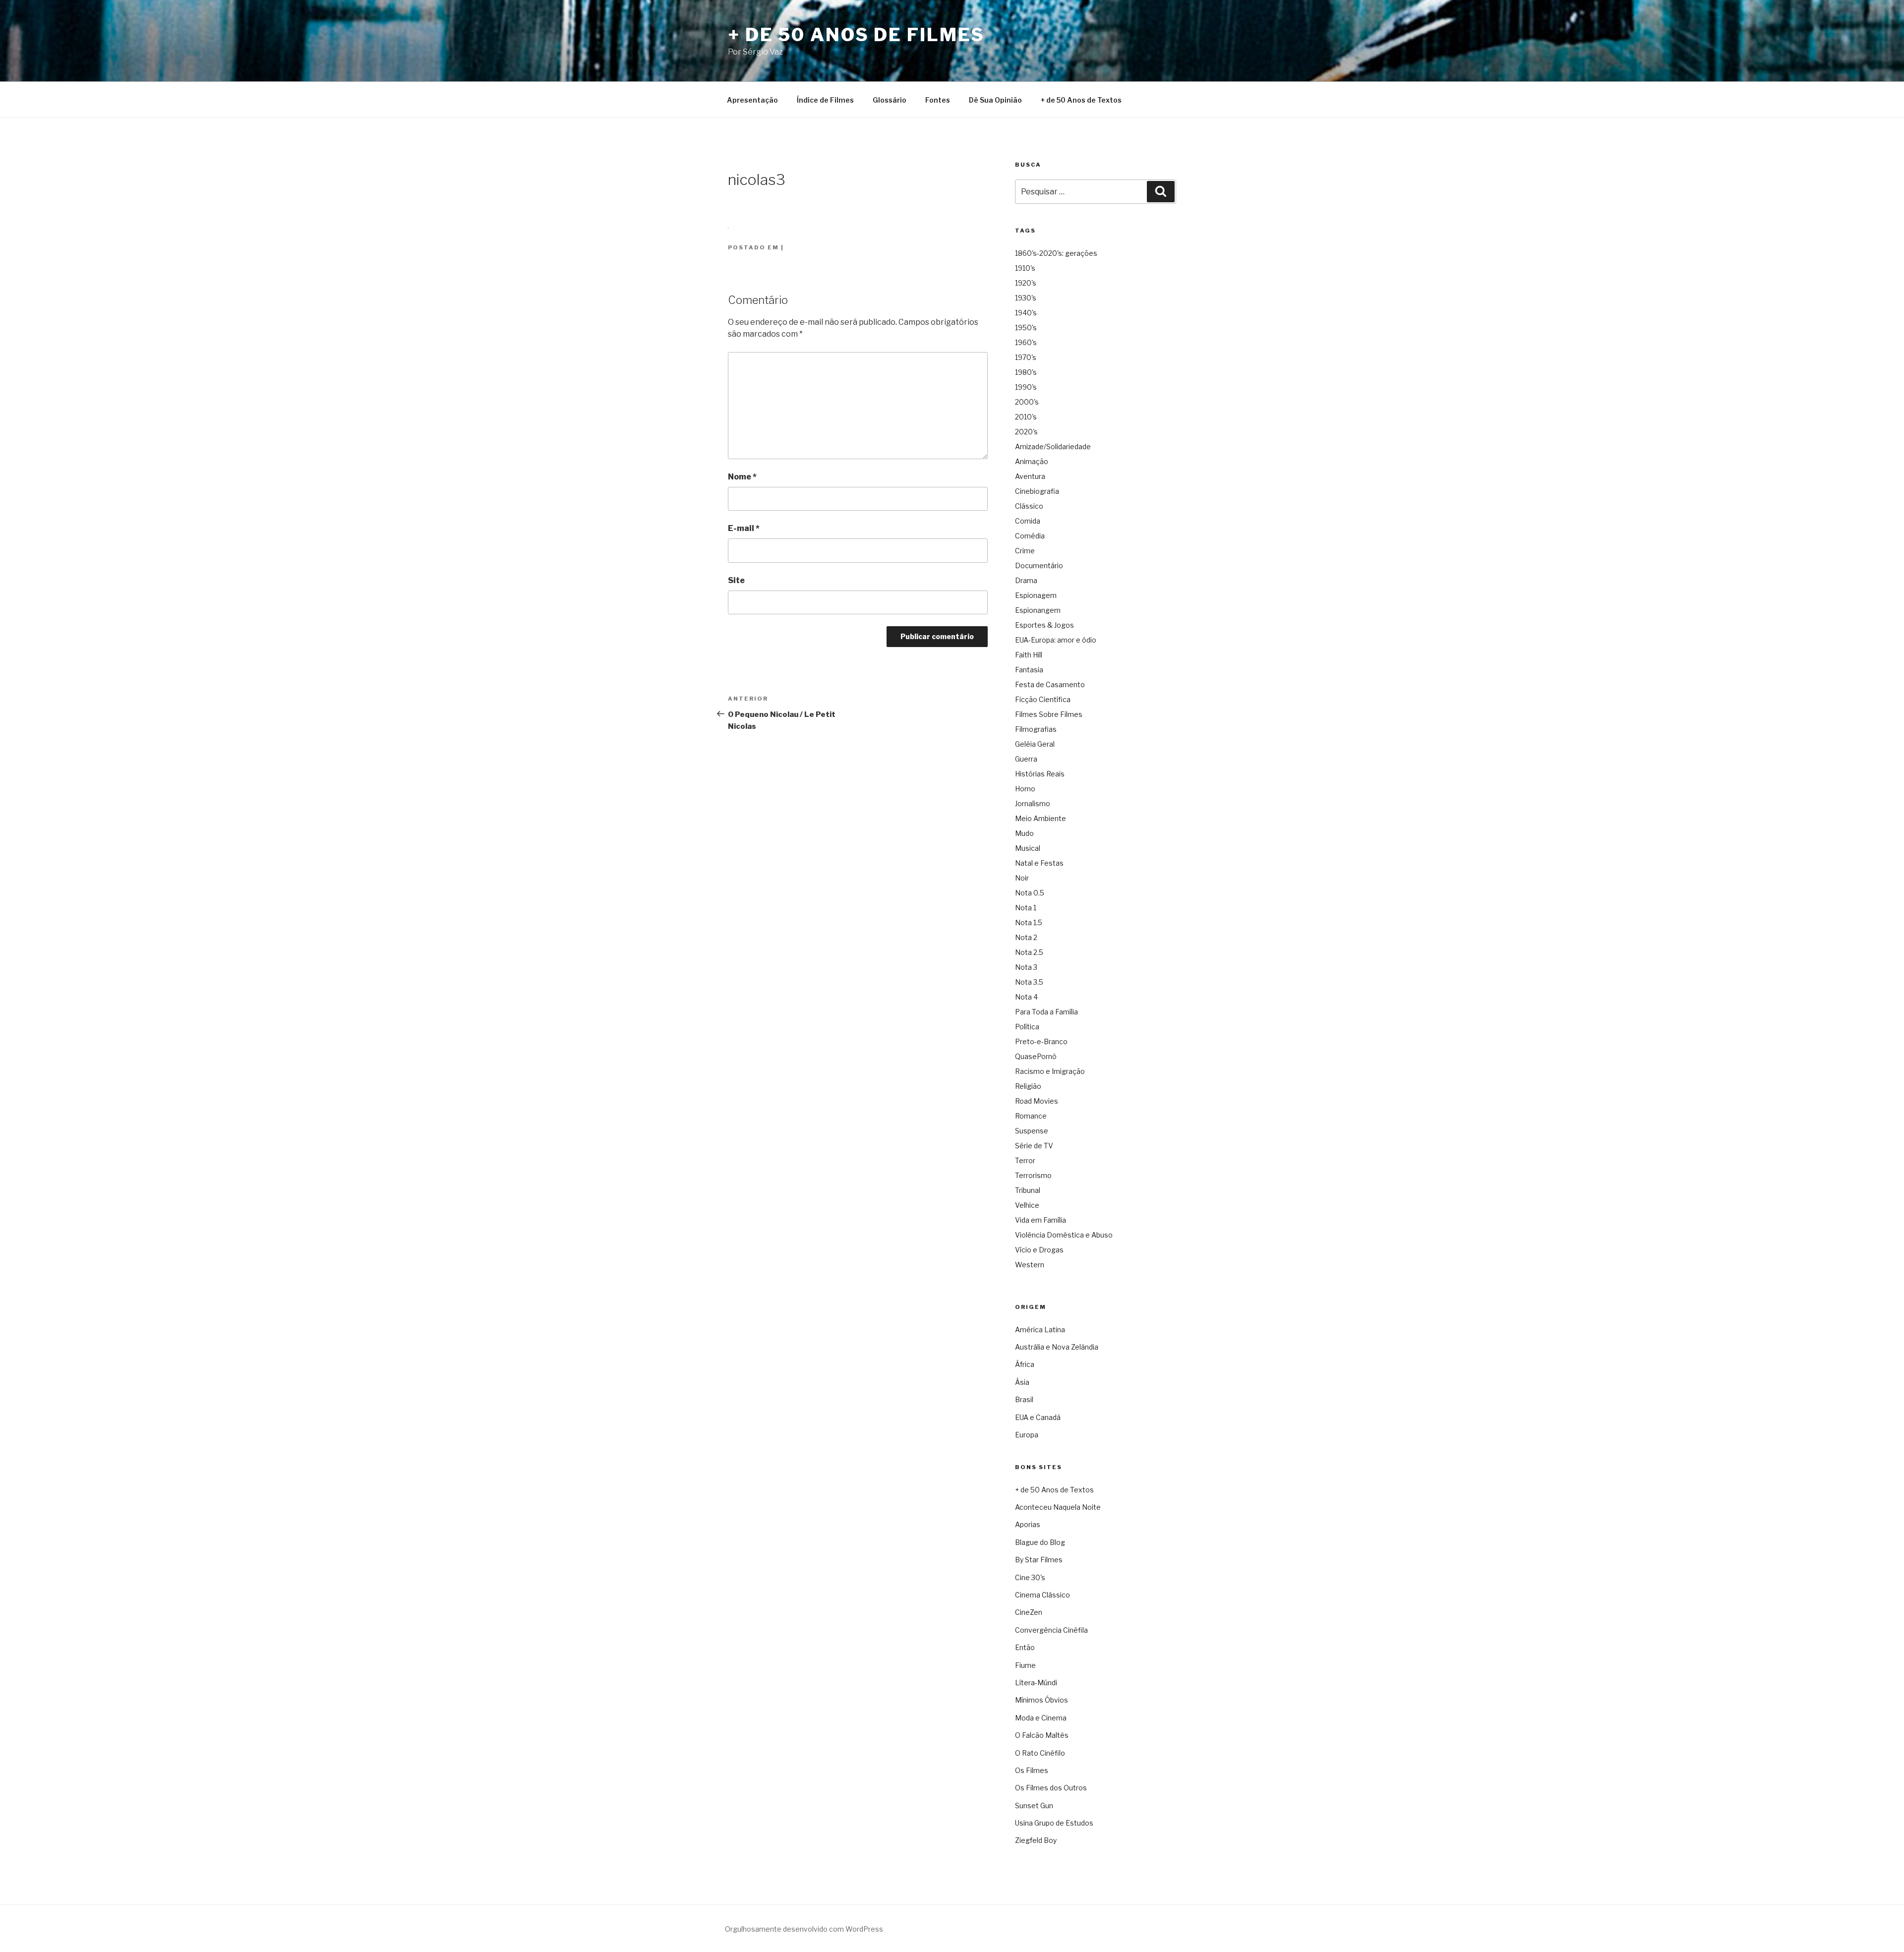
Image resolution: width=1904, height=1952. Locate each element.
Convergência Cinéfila (1051, 1630)
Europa (1027, 1435)
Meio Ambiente (1041, 818)
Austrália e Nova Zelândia (1057, 1347)
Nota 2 (1026, 937)
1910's (1025, 268)
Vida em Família (1041, 1220)
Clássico (1029, 506)
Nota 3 (1026, 967)
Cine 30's (1030, 1577)
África (1025, 1364)
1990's (1026, 387)
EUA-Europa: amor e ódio (1056, 640)
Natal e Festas (1039, 863)
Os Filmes (1032, 1770)
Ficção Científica (1043, 699)
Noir (1022, 878)
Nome (742, 477)
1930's (1026, 298)
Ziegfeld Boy (1036, 1840)
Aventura (1030, 476)
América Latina (1040, 1330)
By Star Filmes (1039, 1560)
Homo (1025, 789)
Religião (1028, 1086)
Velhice (1027, 1205)
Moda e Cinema (1041, 1718)
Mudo (1024, 833)
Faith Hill (1029, 655)
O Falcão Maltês (1042, 1735)
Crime (1025, 551)
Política (1027, 1027)
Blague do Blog (1040, 1542)
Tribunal (1028, 1190)
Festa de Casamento (1050, 684)
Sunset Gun (1034, 1805)
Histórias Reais (1040, 774)
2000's (1027, 402)
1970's (1026, 357)
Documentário (1039, 565)
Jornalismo (1033, 803)
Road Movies (1037, 1101)
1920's (1026, 283)
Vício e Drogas (1039, 1250)
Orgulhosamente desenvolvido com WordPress (804, 1929)
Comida (1028, 521)
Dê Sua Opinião (995, 100)
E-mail (744, 528)
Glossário (890, 100)
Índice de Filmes (825, 100)
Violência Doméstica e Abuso (1064, 1235)
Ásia (1022, 1382)
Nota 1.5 (1029, 922)
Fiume (1025, 1665)
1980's (1026, 372)
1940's (1026, 313)
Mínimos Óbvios (1041, 1700)
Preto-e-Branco (1041, 1041)
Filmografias (1036, 729)
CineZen (1029, 1612)
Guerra (1026, 759)
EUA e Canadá (1038, 1417)
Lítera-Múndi (1036, 1683)
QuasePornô (1036, 1056)
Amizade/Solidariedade (1053, 446)
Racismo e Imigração (1050, 1071)
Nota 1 (1026, 908)
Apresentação (752, 100)
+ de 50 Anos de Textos (1081, 100)
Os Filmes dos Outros (1051, 1788)
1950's (1026, 327)
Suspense (1032, 1131)
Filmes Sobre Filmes (1049, 714)
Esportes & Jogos (1044, 625)
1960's (1026, 342)
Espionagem (1036, 595)
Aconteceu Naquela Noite (1058, 1507)
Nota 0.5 (1030, 893)
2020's (1026, 432)
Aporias (1028, 1524)
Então (1025, 1647)
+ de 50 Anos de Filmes (856, 35)
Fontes (938, 100)
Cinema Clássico (1042, 1595)
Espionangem (1038, 610)
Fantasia (1029, 670)
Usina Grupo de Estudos (1054, 1823)
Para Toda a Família (1046, 1012)
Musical (1028, 848)
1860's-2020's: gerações (1056, 253)
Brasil (1024, 1399)
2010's (1026, 417)
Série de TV (1034, 1146)
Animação (1032, 461)
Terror (1025, 1160)
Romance (1031, 1116)
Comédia (1030, 536)
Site (736, 580)
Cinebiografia (1037, 491)
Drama (1026, 580)
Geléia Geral (1035, 744)
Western (1030, 1265)
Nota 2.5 (1029, 952)
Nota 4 (1026, 997)
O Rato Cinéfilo (1040, 1753)
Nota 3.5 (1029, 982)
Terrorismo (1033, 1175)
